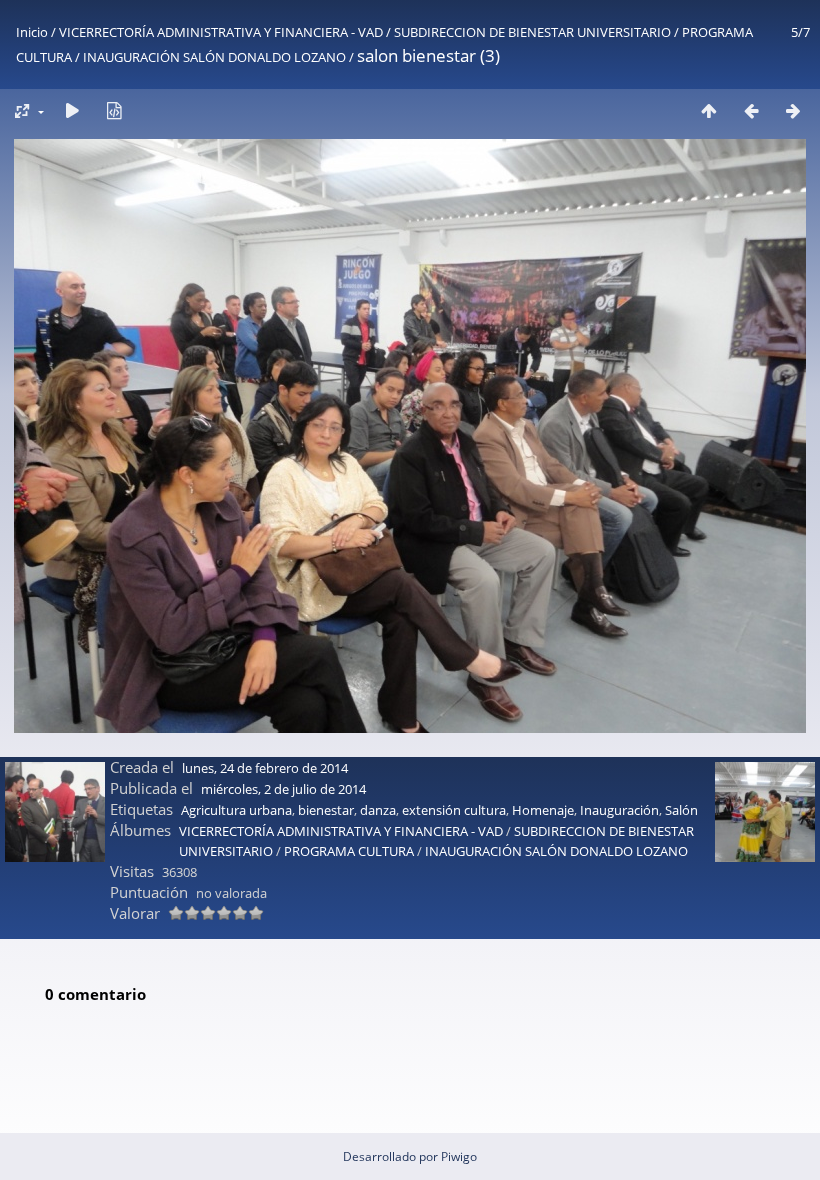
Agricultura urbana (236, 810)
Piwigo (459, 1156)
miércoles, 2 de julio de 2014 (283, 789)
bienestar (326, 810)
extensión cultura (454, 810)
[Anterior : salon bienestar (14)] (751, 110)
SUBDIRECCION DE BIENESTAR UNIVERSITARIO (532, 32)
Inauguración (619, 810)
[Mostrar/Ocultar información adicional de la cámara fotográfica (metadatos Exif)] (114, 110)
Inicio (32, 32)
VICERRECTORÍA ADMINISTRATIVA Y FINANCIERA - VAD (221, 32)
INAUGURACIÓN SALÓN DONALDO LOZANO (214, 57)
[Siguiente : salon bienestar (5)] (793, 110)
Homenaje (543, 810)
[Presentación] (72, 110)
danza (378, 810)
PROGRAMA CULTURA (349, 851)
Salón (681, 810)
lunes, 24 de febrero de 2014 (265, 768)
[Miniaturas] (709, 110)
